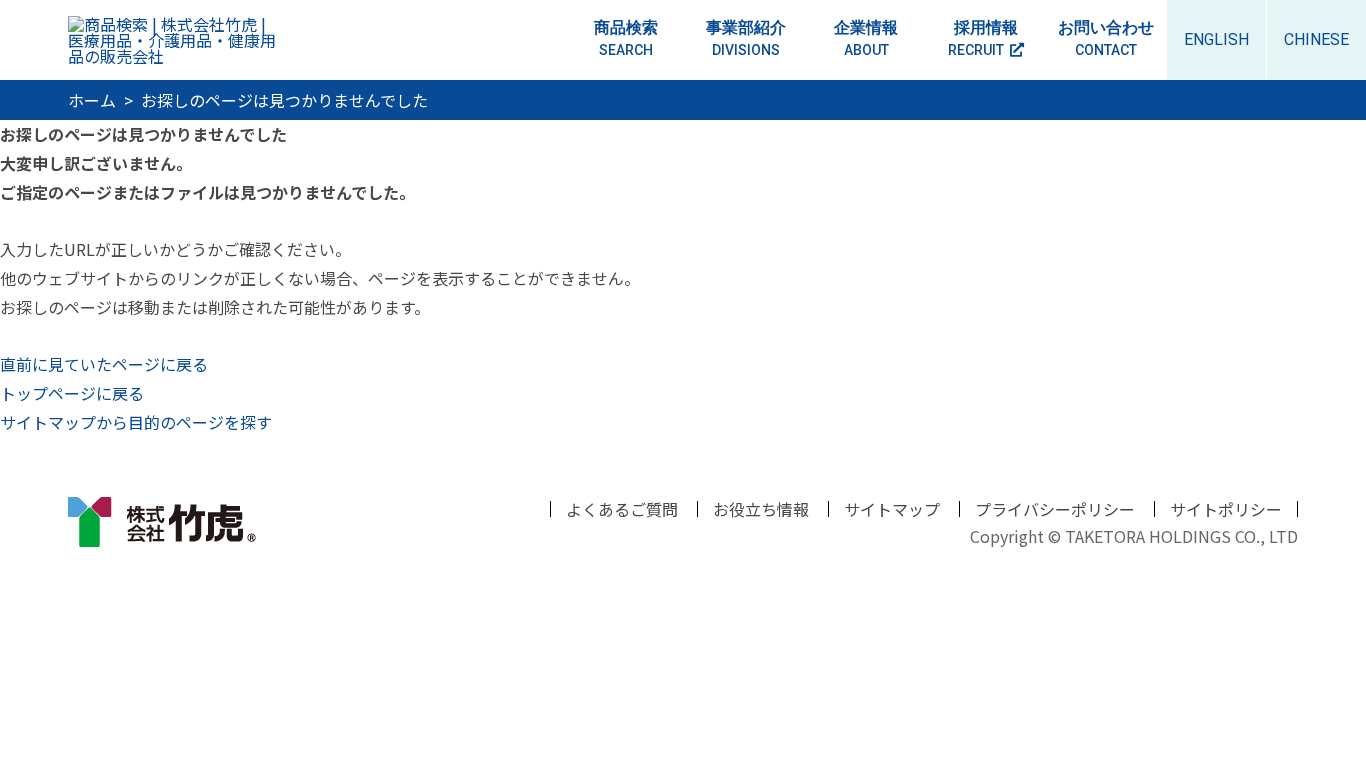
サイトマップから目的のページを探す (136, 422)
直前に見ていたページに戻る (104, 364)
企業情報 (866, 38)
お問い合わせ (1106, 38)
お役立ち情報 (761, 509)
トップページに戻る (72, 393)
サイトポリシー (1226, 509)
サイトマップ (892, 509)
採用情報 (983, 38)
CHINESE (1316, 39)
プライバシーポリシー (1055, 509)
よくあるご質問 (622, 509)
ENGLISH (1216, 39)
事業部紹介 (746, 38)
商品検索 (626, 38)
